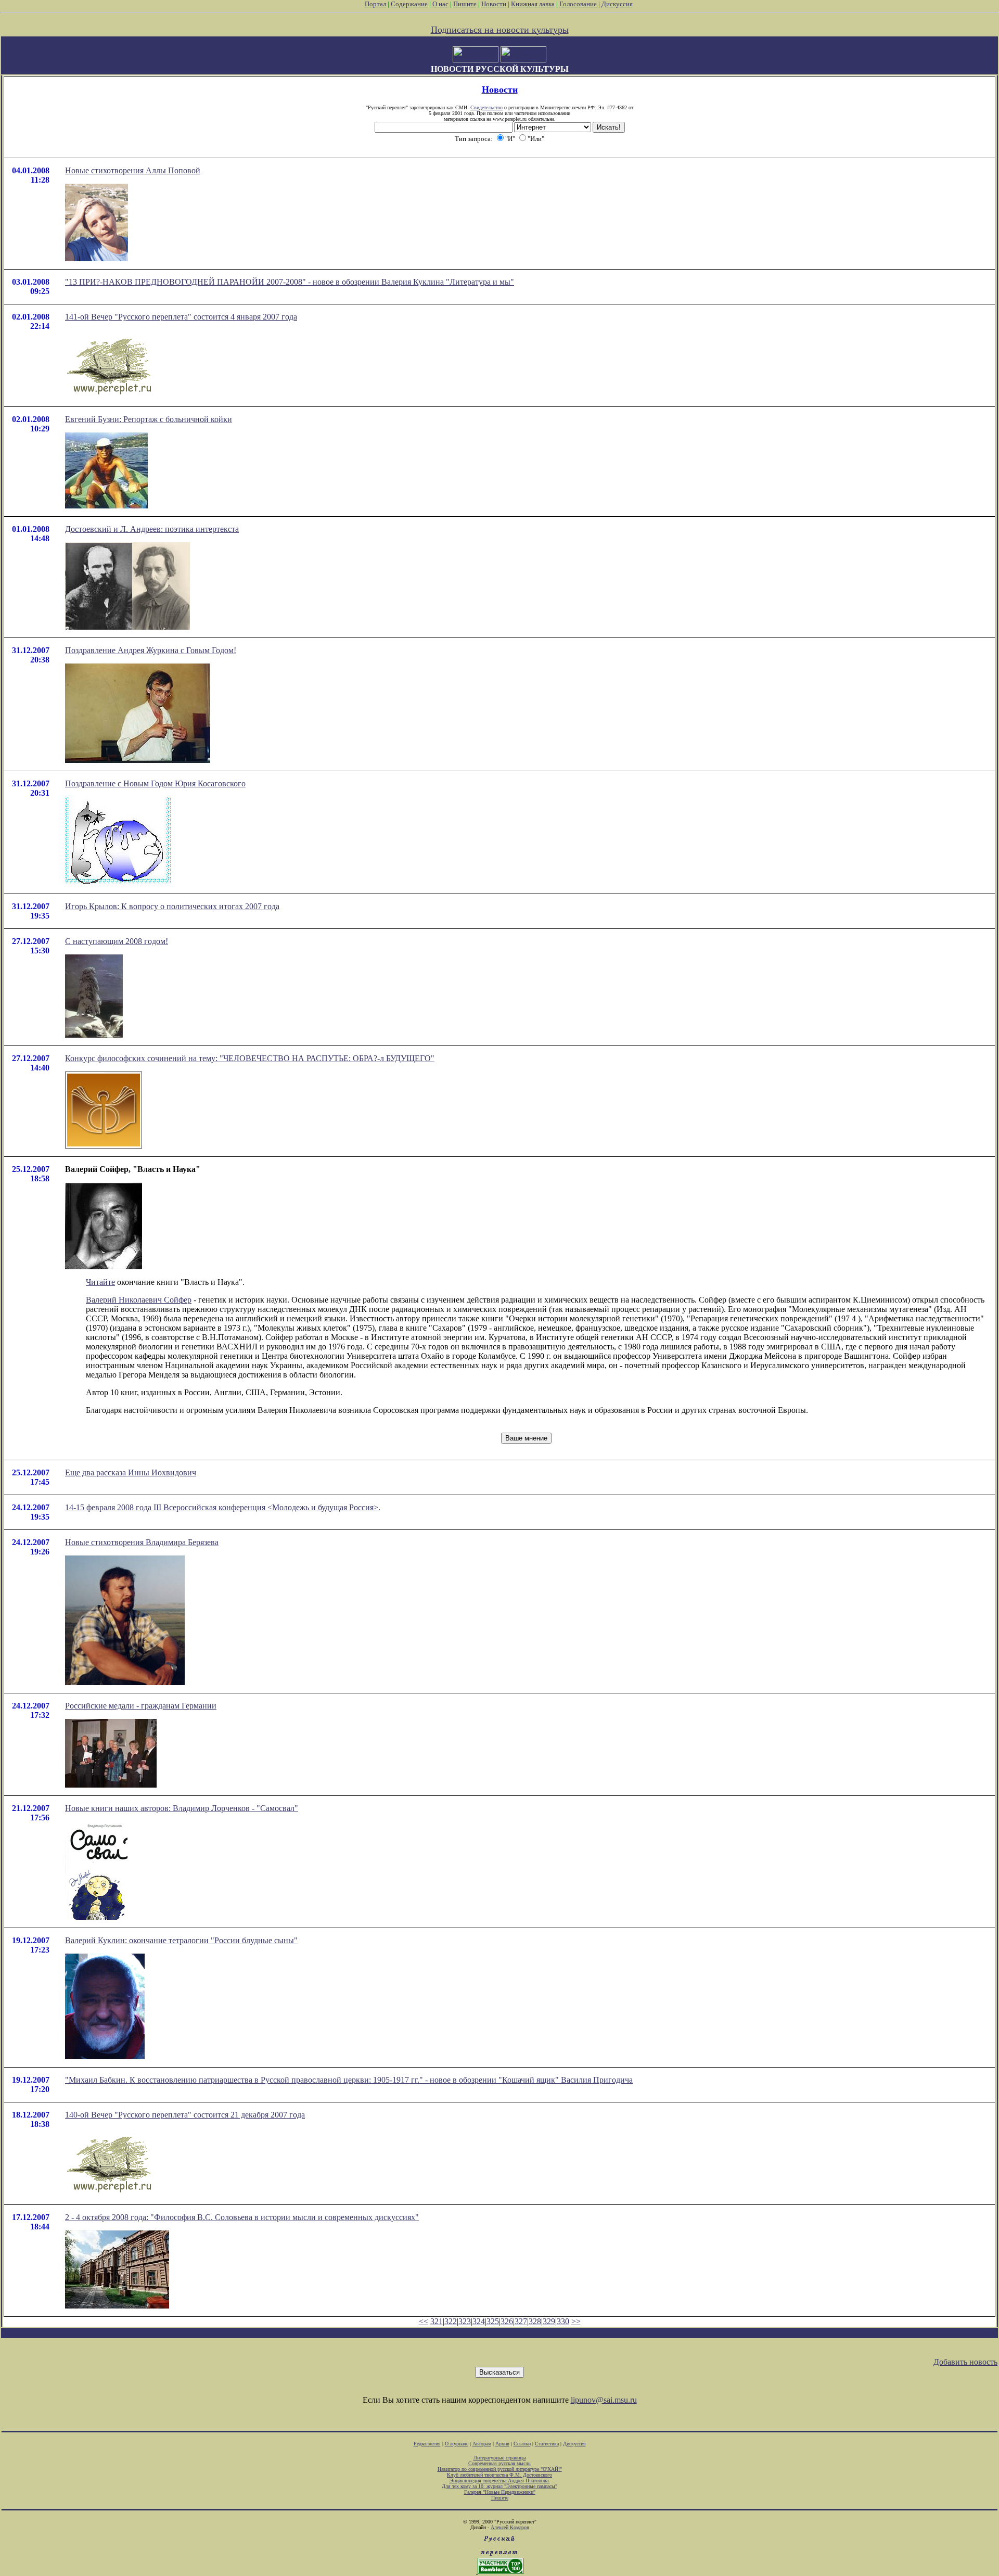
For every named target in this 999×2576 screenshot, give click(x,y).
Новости (494, 4)
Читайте (100, 1282)
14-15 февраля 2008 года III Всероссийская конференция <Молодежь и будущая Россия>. (223, 1507)
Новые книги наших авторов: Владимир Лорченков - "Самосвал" (182, 1808)
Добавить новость (965, 2362)
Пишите (465, 4)
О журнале (457, 2444)
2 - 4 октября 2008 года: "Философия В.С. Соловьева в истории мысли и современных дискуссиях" (242, 2217)
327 (521, 2321)
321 (437, 2321)
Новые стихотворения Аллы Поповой (133, 170)
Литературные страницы (500, 2458)
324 (479, 2321)
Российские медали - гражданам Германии (141, 1706)
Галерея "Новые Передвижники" (500, 2492)
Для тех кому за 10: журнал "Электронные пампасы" (499, 2486)
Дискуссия (617, 4)
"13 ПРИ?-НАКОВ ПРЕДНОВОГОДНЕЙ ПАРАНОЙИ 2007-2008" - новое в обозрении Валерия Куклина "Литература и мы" (290, 282)
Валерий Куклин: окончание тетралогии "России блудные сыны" (181, 1940)
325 (493, 2321)
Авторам (482, 2444)
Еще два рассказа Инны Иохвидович (131, 1472)
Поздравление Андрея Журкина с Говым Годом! (151, 650)
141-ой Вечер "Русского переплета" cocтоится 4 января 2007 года (181, 317)
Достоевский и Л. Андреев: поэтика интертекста (152, 529)
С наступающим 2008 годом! (117, 941)
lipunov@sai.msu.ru (604, 2400)
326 (507, 2321)
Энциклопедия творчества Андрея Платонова (500, 2481)
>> (576, 2321)
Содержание (409, 4)
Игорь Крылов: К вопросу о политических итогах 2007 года (172, 906)
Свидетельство (486, 107)
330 (563, 2321)
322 (451, 2321)
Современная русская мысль (499, 2463)
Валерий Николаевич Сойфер (139, 1300)
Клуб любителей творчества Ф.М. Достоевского (499, 2475)
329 (549, 2321)
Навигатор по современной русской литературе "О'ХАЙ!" (500, 2469)
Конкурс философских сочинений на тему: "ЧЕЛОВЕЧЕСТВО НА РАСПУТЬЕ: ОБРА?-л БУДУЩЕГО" (250, 1058)
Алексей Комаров (510, 2527)
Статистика (547, 2444)
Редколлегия (427, 2444)
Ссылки (522, 2444)
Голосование (579, 4)
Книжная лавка (533, 4)
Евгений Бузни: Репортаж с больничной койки (149, 419)
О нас (440, 4)
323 (465, 2321)
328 (535, 2321)
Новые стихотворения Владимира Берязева (142, 1542)
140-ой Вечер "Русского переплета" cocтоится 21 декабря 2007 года (185, 2115)
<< (424, 2321)
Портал (375, 4)
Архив (502, 2444)
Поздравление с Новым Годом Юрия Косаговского (155, 783)
